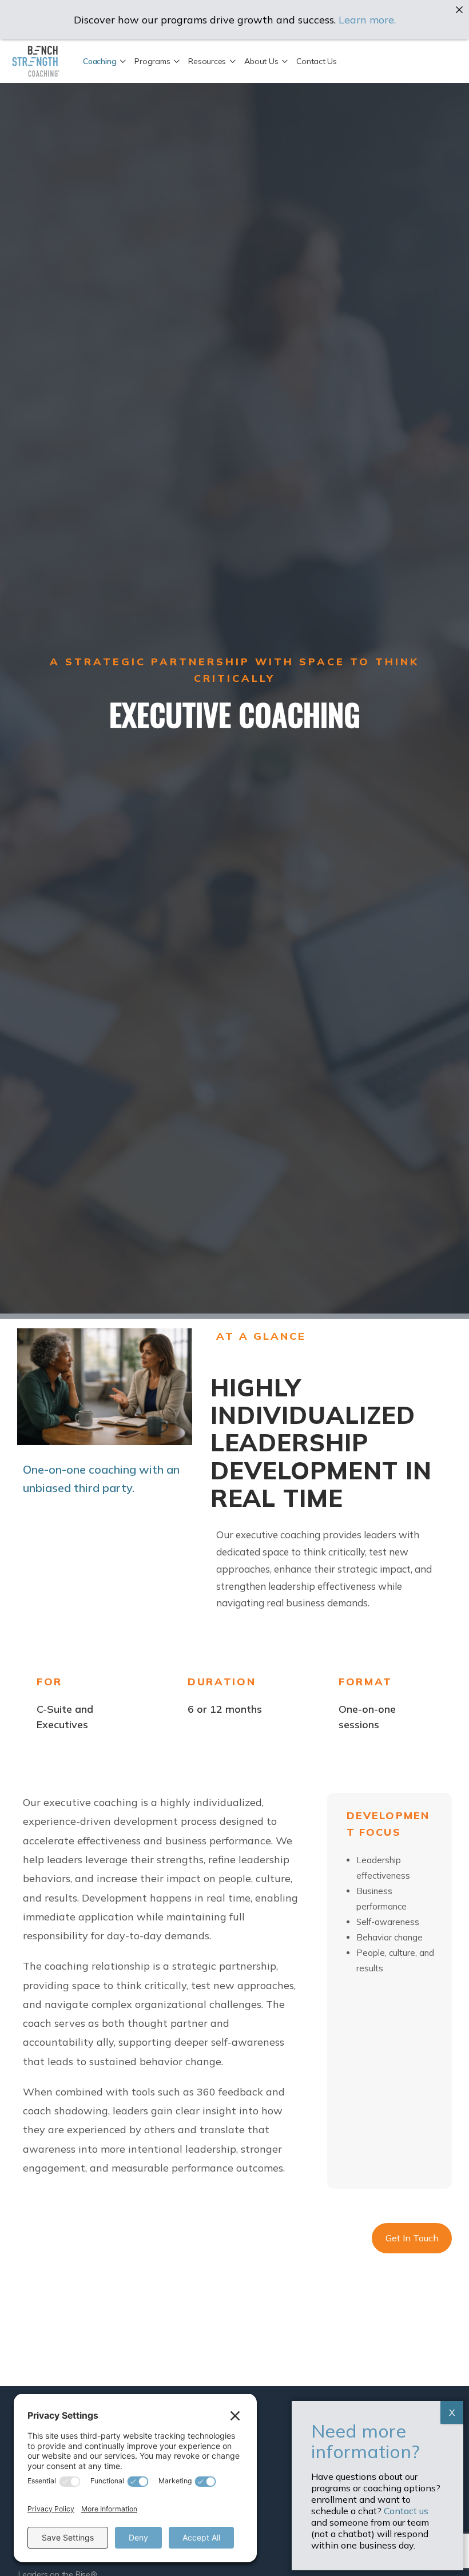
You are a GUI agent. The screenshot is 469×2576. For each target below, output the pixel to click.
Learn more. (367, 20)
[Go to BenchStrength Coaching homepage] (36, 59)
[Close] (459, 10)
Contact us (406, 2511)
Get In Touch (412, 2238)
